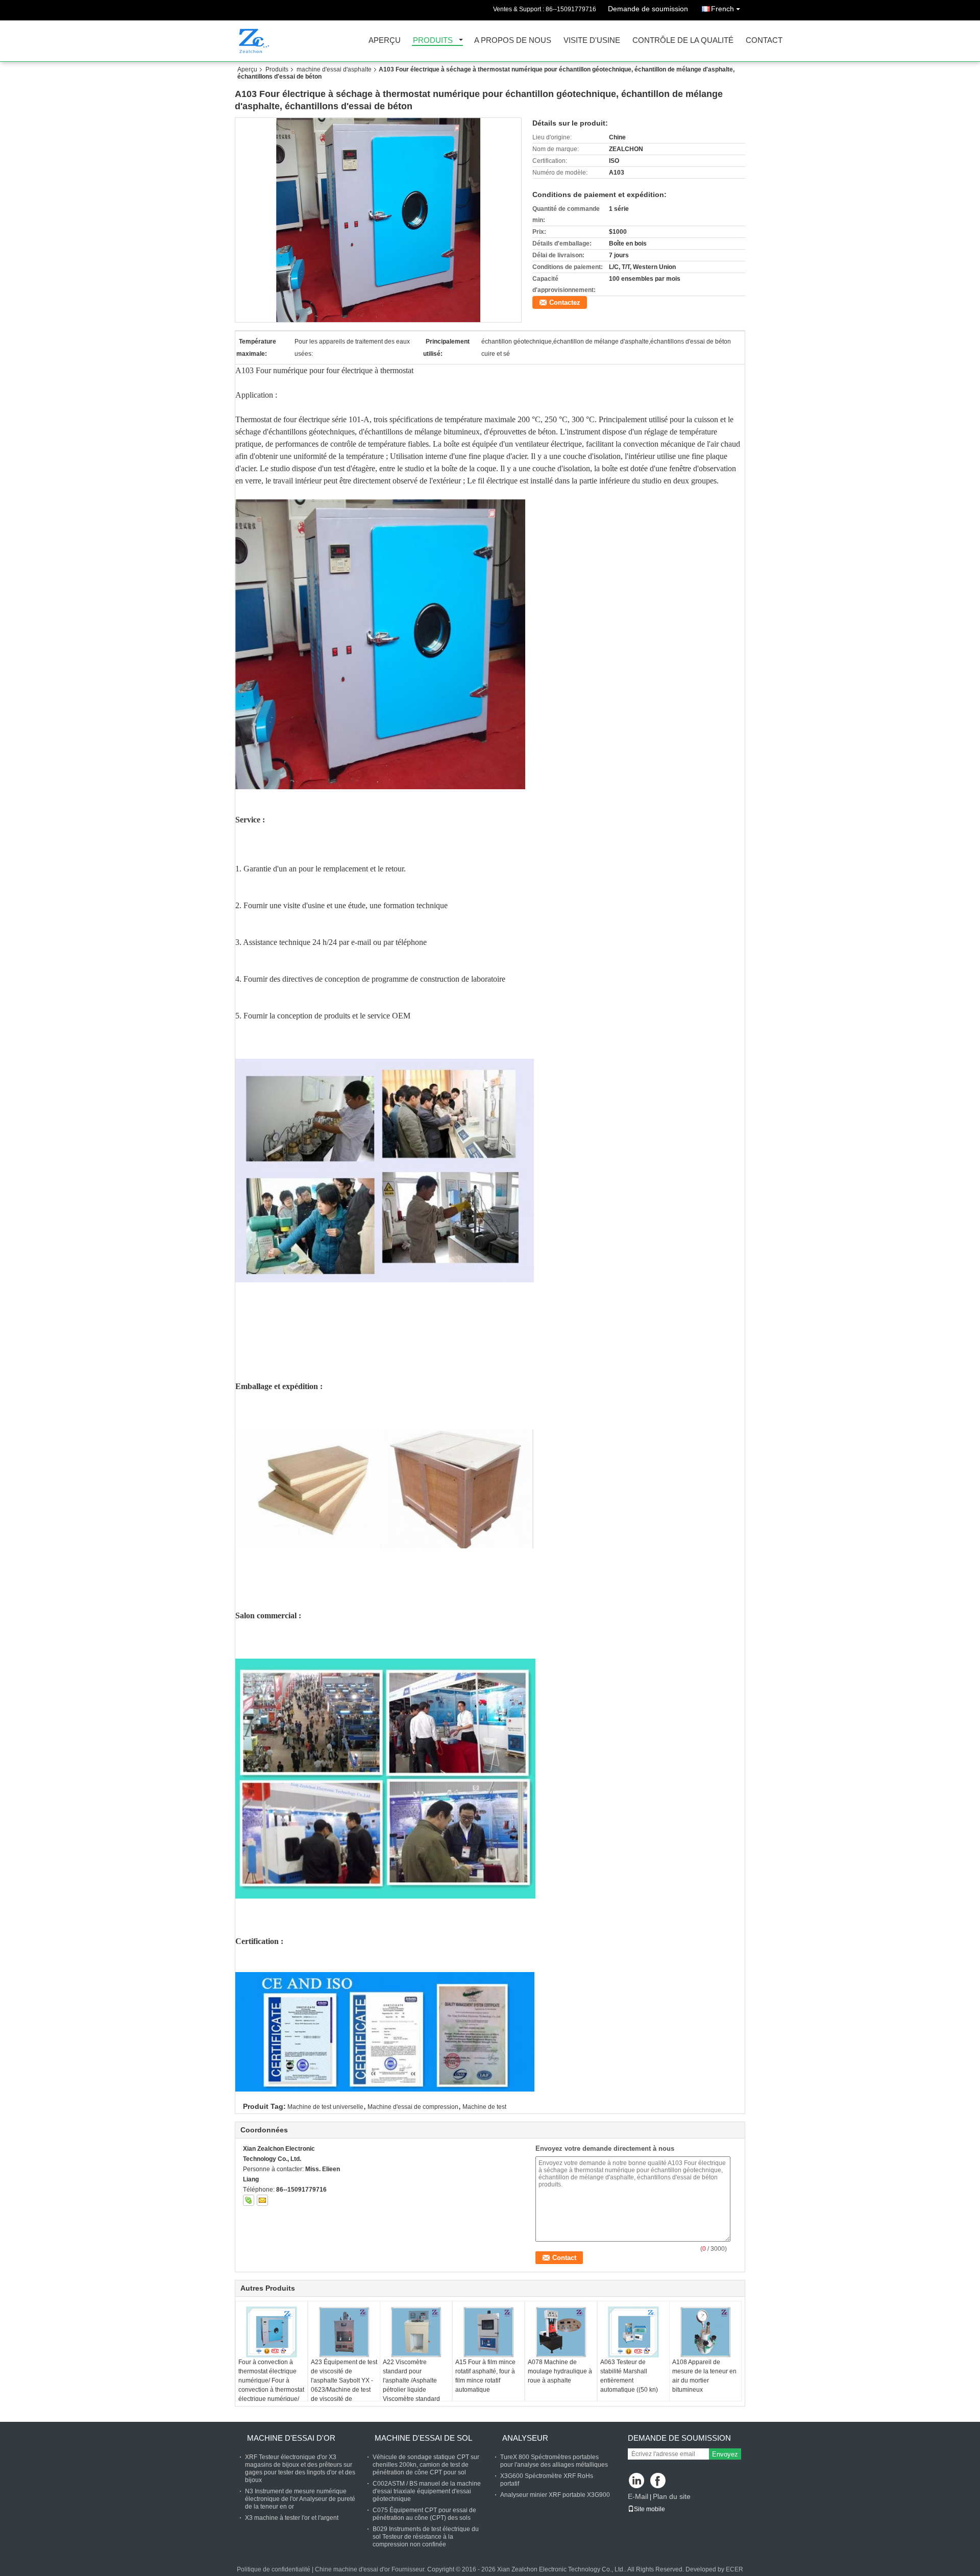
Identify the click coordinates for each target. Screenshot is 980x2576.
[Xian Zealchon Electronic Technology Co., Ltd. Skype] (249, 2200)
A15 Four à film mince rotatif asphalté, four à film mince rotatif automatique (485, 2376)
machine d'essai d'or (291, 2438)
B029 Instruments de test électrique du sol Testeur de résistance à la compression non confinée (426, 2537)
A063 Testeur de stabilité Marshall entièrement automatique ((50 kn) (629, 2376)
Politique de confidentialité (274, 2569)
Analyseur (525, 2438)
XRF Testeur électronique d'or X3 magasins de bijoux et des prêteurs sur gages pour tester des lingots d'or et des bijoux (300, 2469)
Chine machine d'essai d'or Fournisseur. (371, 2569)
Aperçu (385, 41)
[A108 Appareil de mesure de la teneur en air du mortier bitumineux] (705, 2332)
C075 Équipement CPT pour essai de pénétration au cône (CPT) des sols (424, 2514)
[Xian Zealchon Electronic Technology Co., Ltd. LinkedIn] (637, 2481)
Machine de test (484, 2107)
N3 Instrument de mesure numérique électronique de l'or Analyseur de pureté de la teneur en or (300, 2499)
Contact (764, 41)
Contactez (565, 302)
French (722, 9)
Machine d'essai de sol (423, 2438)
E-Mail (638, 2496)
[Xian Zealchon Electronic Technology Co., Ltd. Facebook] (659, 2481)
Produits (433, 41)
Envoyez (725, 2454)
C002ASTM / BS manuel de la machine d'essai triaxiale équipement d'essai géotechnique (427, 2491)
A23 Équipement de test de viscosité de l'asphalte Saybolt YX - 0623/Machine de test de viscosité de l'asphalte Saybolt (344, 2385)
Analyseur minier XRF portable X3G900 (555, 2495)
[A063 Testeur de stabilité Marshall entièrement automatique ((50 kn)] (633, 2332)
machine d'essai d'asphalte (334, 69)
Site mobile (650, 2509)
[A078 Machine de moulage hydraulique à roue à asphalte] (561, 2332)
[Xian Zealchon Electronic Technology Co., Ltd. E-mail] (262, 2200)
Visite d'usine (592, 41)
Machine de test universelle (325, 2107)
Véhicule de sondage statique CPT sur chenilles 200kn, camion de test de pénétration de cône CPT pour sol (426, 2465)
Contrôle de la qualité (683, 41)
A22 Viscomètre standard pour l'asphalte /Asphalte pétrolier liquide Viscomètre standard (411, 2380)
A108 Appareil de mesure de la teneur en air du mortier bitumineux (704, 2376)
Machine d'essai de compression (413, 2107)
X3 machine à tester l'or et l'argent (292, 2518)
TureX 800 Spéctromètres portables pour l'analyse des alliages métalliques (554, 2461)
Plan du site (672, 2496)
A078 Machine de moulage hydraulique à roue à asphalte (560, 2371)
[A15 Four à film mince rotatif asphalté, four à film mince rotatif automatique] (488, 2332)
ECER (734, 2569)
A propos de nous (513, 41)
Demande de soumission (648, 9)
